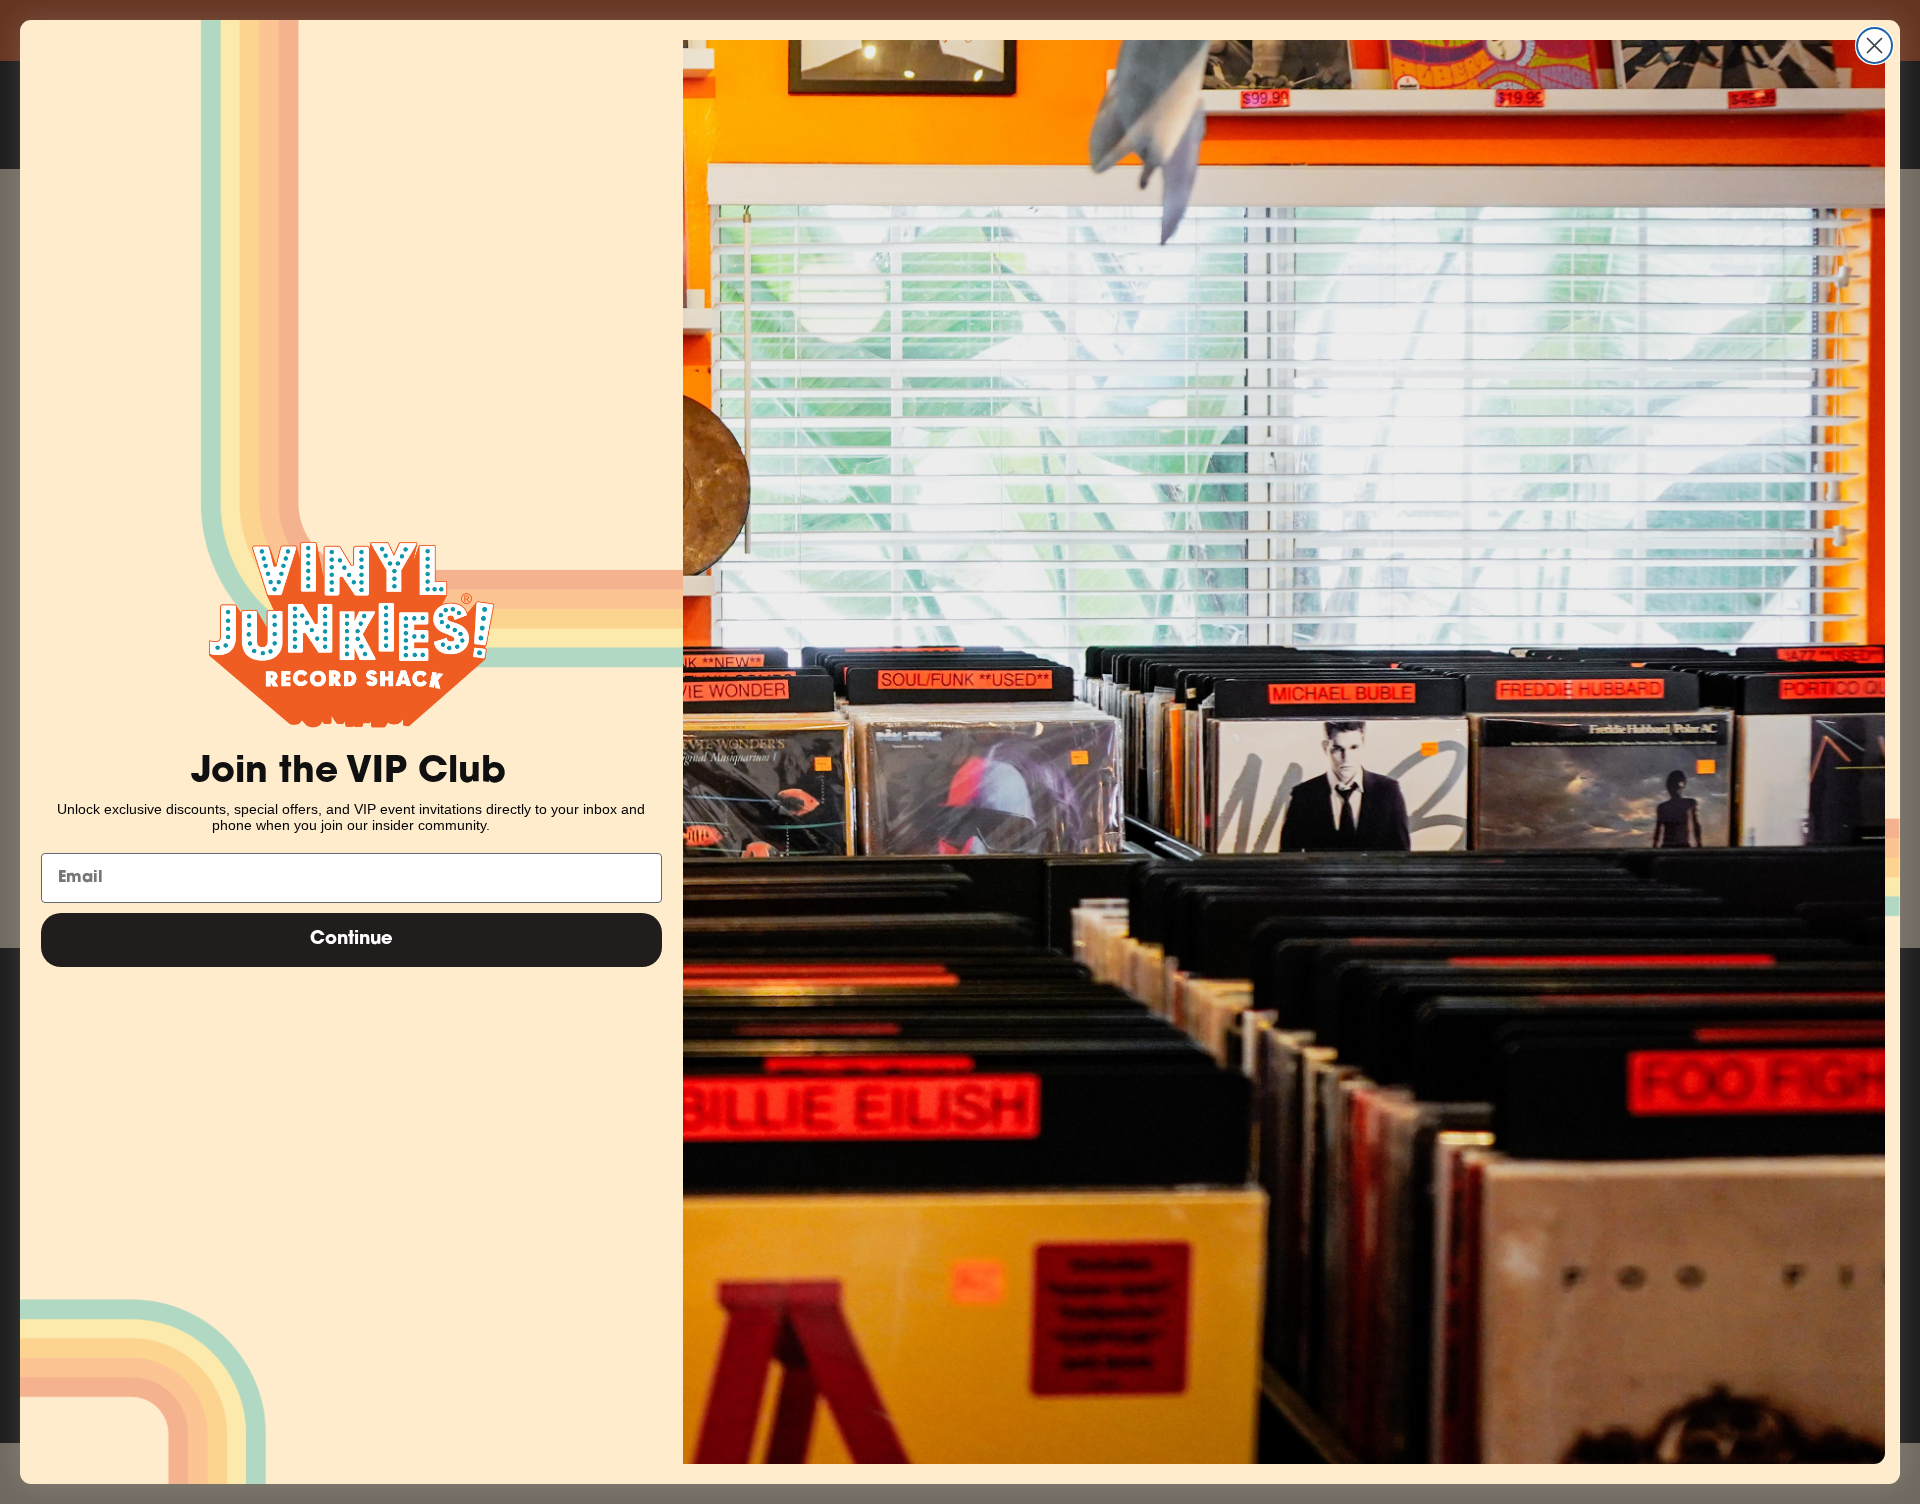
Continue (351, 940)
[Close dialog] (1874, 45)
